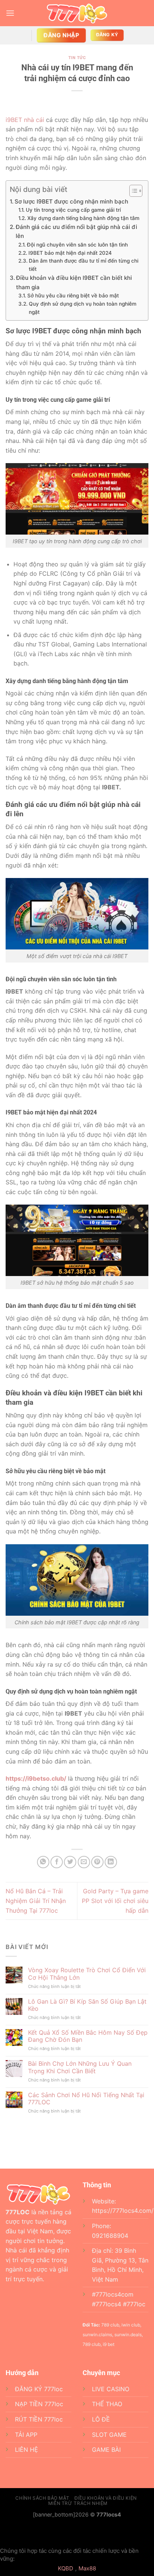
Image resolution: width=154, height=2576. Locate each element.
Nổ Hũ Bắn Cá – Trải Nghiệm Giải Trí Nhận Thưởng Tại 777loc (36, 1901)
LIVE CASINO (111, 2389)
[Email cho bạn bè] (84, 1862)
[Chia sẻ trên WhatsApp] (43, 1862)
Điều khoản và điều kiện (106, 2498)
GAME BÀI (106, 2450)
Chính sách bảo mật (42, 2498)
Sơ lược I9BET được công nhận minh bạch (71, 201)
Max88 (87, 2568)
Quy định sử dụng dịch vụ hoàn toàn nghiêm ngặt (83, 308)
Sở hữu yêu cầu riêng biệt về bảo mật (73, 296)
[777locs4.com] (77, 13)
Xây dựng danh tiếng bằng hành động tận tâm (83, 218)
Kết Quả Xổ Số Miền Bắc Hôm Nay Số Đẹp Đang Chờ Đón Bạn (88, 2036)
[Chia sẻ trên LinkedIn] (111, 1862)
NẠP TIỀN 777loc (39, 2404)
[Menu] (10, 13)
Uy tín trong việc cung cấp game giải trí (73, 210)
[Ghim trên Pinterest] (97, 1862)
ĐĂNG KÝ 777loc (39, 2389)
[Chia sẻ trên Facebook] (57, 1862)
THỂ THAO (107, 2404)
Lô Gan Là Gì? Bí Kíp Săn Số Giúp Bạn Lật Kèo (87, 2005)
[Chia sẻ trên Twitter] (70, 1862)
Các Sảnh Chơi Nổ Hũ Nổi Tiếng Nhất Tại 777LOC (86, 2099)
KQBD (66, 2568)
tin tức (77, 58)
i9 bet (109, 2344)
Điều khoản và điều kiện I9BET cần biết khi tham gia (74, 282)
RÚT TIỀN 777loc (39, 2419)
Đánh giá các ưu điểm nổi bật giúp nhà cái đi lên (76, 231)
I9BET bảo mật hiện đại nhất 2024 (70, 253)
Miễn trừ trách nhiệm (78, 2503)
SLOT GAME (109, 2435)
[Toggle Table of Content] (132, 191)
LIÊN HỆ (27, 2450)
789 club (92, 2344)
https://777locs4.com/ (123, 2211)
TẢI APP (26, 2435)
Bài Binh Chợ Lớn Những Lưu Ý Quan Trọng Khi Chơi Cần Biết (80, 2067)
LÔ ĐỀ (101, 2419)
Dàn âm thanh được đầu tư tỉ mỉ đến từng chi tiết (84, 265)
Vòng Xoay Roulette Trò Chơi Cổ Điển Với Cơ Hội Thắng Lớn (87, 1974)
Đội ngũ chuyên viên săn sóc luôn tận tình (77, 245)
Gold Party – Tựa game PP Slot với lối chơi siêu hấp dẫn (115, 1901)
